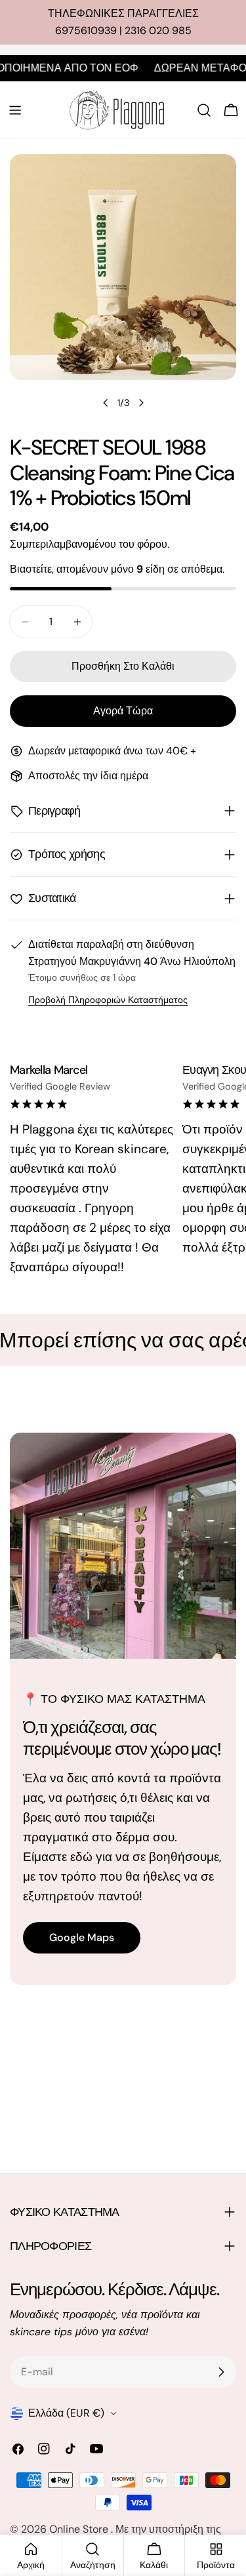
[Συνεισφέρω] (221, 2372)
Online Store (80, 2529)
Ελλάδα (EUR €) (66, 2413)
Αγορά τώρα (123, 711)
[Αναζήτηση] (204, 110)
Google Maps (82, 1937)
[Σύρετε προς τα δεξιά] (141, 403)
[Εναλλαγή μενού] (15, 110)
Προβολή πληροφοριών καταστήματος (108, 1000)
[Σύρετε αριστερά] (106, 403)
